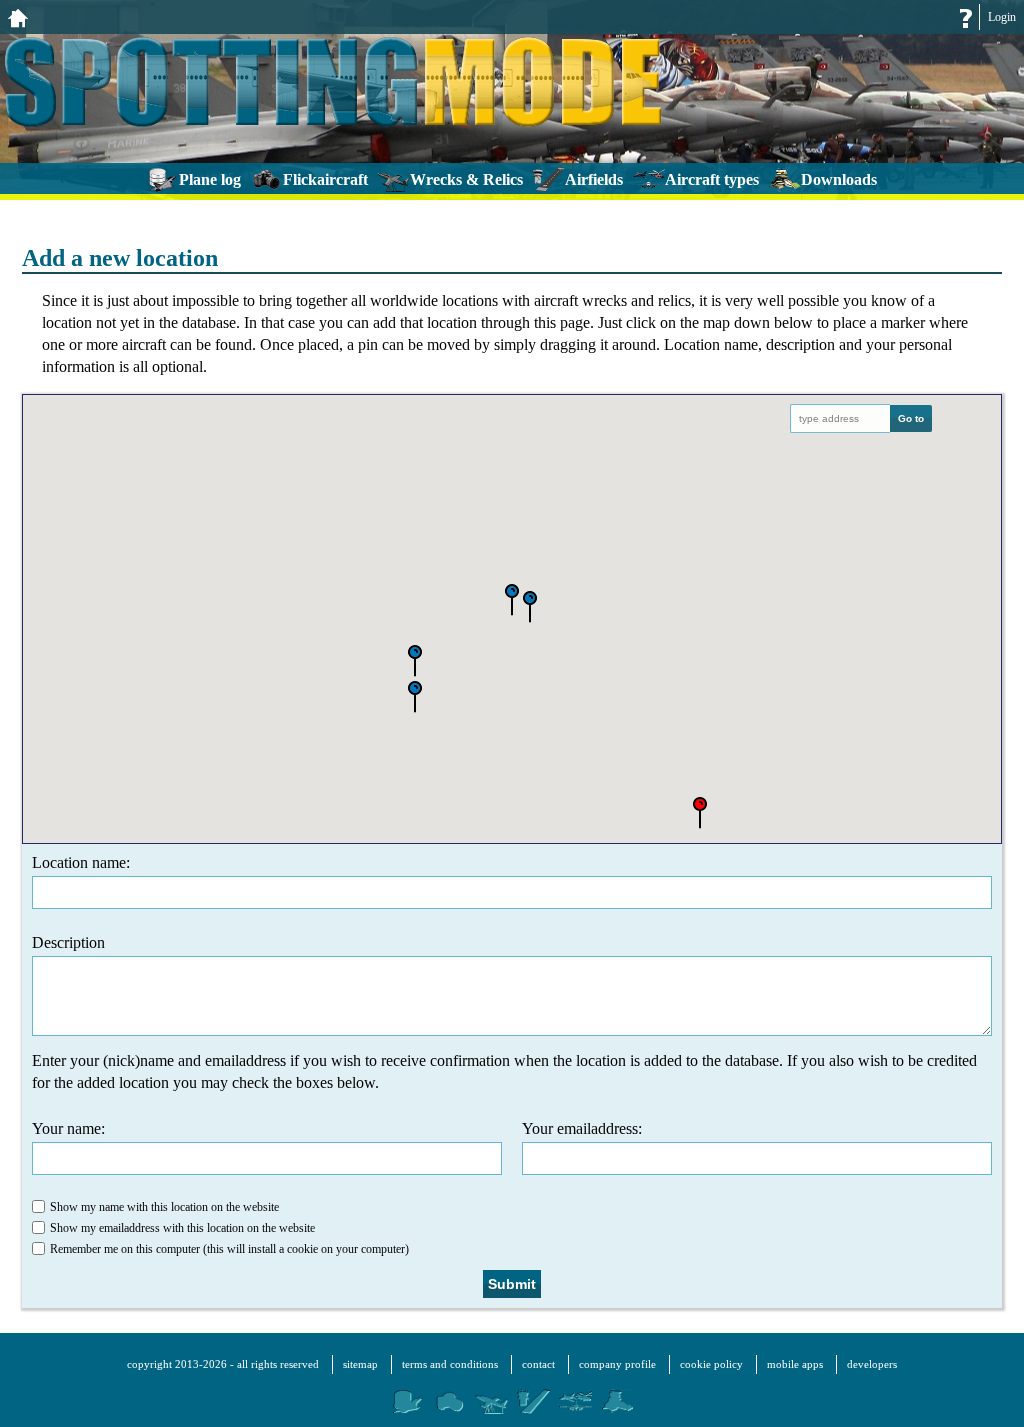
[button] (512, 601)
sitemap (360, 1364)
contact (538, 1364)
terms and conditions (450, 1364)
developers (872, 1364)
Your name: (68, 1128)
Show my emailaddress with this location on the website (182, 1228)
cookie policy (711, 1364)
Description (68, 942)
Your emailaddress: (582, 1128)
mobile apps (795, 1364)
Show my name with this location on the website (164, 1207)
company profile (617, 1364)
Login (1002, 17)
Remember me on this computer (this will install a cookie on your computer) (229, 1249)
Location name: (81, 862)
